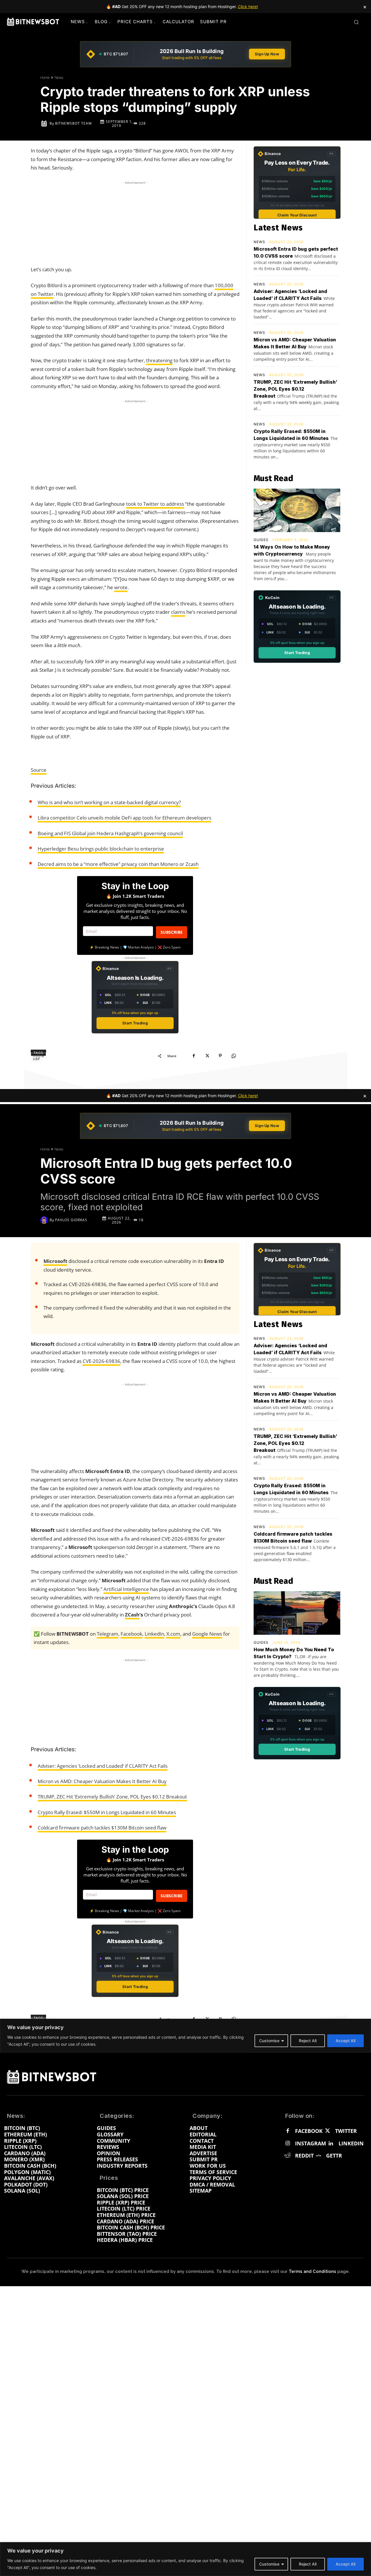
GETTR (334, 2156)
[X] (207, 1056)
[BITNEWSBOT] (33, 22)
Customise (269, 2564)
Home (45, 78)
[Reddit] (288, 2156)
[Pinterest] (220, 1056)
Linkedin (351, 2144)
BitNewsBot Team (73, 123)
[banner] (185, 54)
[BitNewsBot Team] (45, 123)
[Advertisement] (135, 222)
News (59, 78)
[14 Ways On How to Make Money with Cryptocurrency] (297, 510)
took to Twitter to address (155, 504)
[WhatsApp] (234, 1056)
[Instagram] (288, 2144)
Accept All (345, 2564)
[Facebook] (194, 1056)
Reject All (308, 2564)
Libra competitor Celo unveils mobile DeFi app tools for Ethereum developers (124, 818)
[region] (185, 2559)
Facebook (309, 2131)
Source (39, 770)
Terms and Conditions (312, 2271)
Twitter (346, 2131)
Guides (261, 540)
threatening (159, 360)
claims (178, 612)
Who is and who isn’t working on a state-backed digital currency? (109, 802)
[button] (356, 22)
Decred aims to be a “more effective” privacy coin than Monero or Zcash (118, 864)
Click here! (248, 7)
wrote (121, 587)
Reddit (304, 2156)
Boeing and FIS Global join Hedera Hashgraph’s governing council (110, 833)
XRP (36, 1059)
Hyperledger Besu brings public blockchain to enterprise (101, 849)
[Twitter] (327, 2131)
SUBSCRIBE (172, 932)
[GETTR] (318, 2156)
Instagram (311, 2144)
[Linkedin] (331, 2144)
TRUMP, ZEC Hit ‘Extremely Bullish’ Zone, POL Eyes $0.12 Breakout (295, 389)
